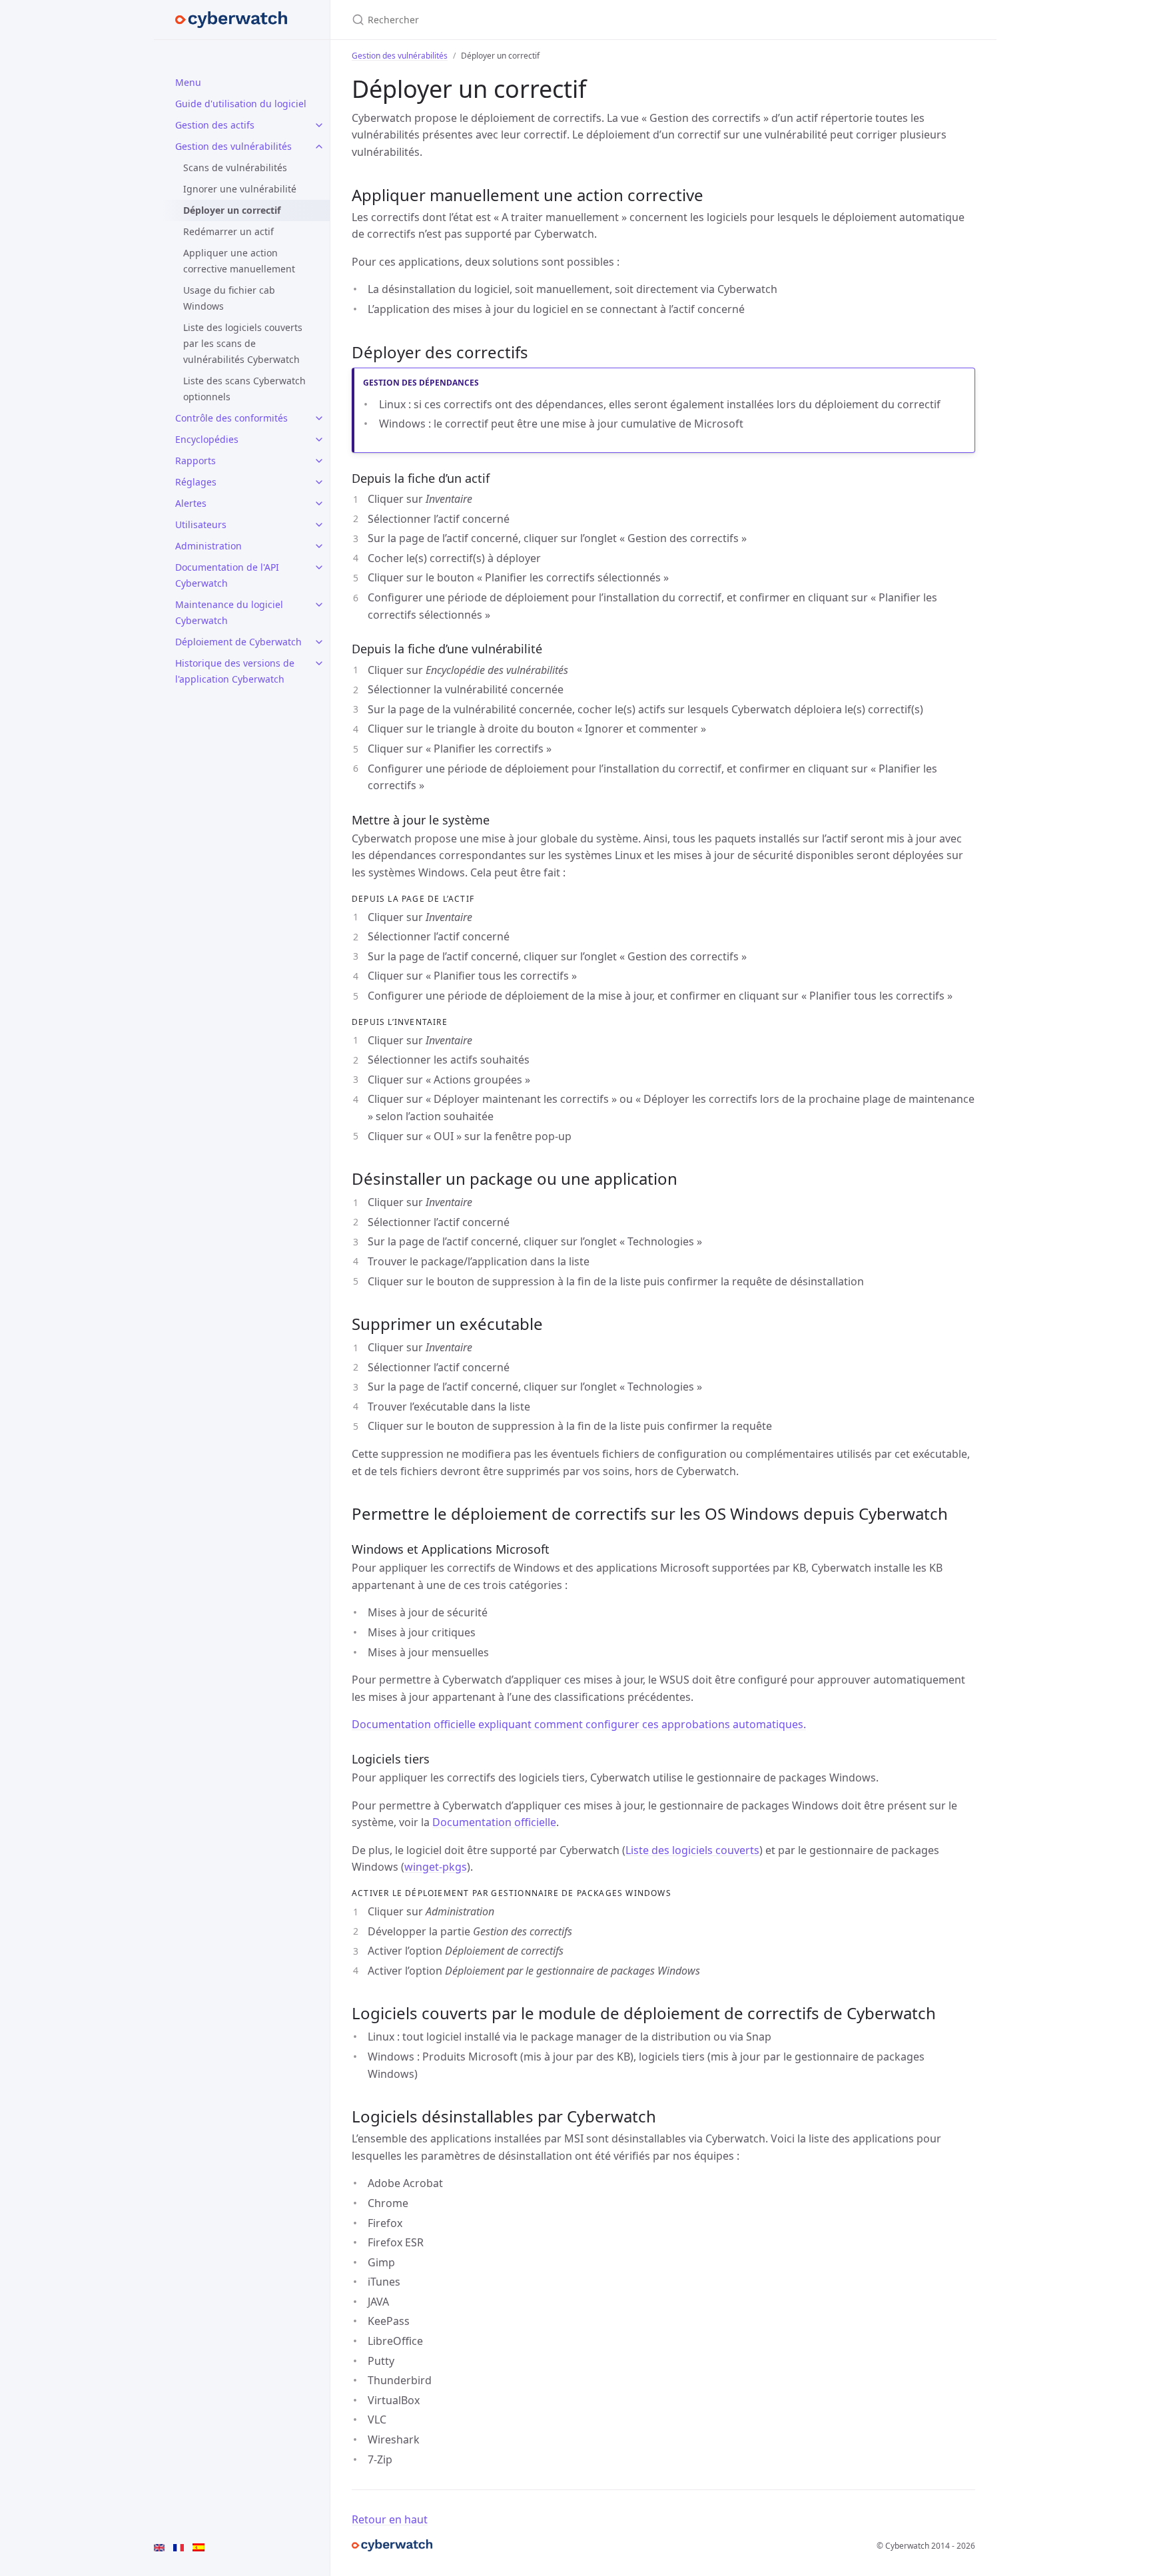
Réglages (196, 482)
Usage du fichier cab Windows (229, 298)
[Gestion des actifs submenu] (319, 125)
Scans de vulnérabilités (235, 167)
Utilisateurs (201, 524)
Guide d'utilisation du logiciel (241, 104)
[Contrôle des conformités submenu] (319, 418)
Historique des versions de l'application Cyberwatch (235, 671)
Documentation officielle (494, 1822)
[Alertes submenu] (319, 503)
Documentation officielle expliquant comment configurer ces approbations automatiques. (579, 1724)
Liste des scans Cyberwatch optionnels (244, 389)
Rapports (195, 461)
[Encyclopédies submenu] (319, 440)
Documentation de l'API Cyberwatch (227, 575)
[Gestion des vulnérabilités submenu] (319, 147)
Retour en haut (390, 2519)
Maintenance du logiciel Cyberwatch (229, 612)
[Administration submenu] (319, 546)
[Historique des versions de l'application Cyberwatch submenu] (319, 663)
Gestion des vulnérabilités (233, 146)
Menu (188, 82)
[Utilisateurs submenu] (319, 525)
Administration (208, 546)
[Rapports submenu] (319, 461)
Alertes (191, 503)
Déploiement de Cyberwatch (238, 642)
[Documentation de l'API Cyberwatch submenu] (319, 567)
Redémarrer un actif (228, 231)
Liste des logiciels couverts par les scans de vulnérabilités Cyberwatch (243, 343)
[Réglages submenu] (319, 482)
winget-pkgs (436, 1867)
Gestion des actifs (215, 125)
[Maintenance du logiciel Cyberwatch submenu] (319, 605)
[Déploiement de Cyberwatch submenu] (319, 642)
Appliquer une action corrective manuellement (239, 261)
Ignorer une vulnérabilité (240, 189)
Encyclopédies (207, 439)
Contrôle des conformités (231, 418)
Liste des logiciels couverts (692, 1850)
